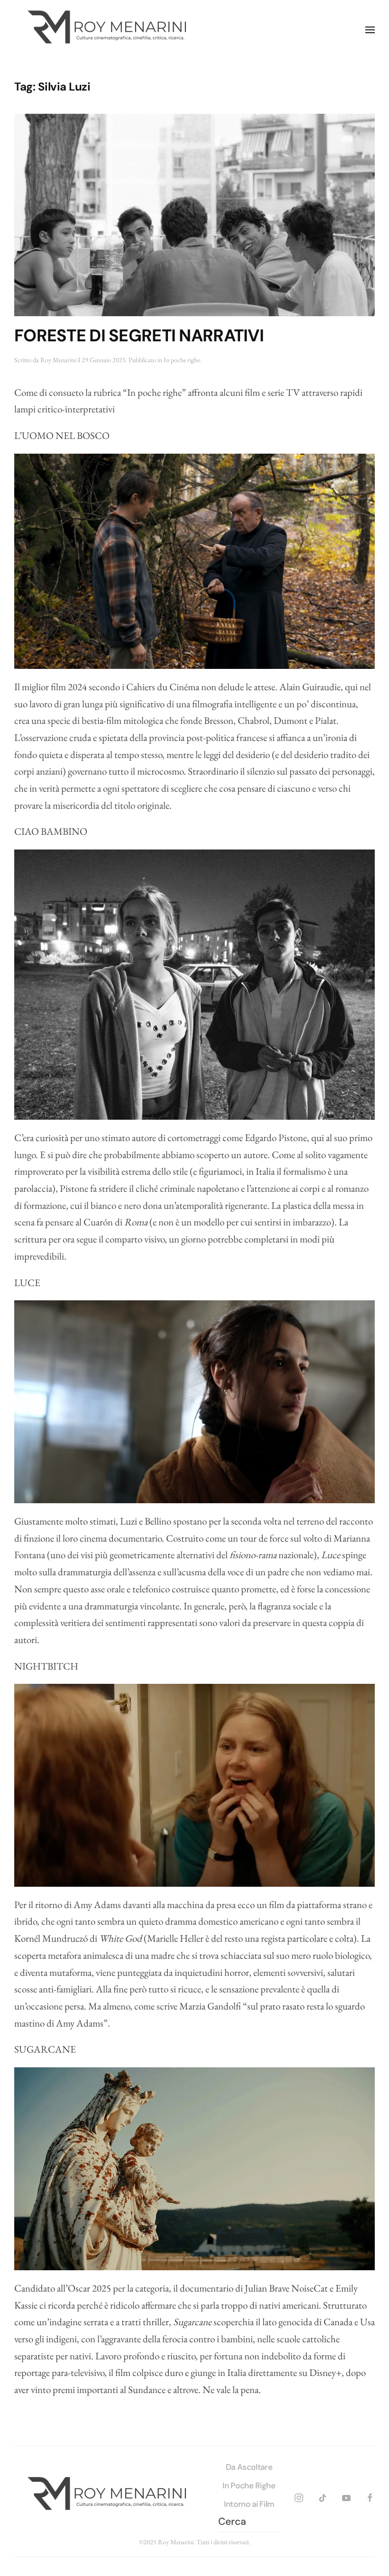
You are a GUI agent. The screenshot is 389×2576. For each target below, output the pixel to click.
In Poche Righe (249, 2485)
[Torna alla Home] (109, 30)
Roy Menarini (58, 360)
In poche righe (182, 360)
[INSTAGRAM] (299, 2496)
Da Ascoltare (249, 2467)
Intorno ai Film (249, 2504)
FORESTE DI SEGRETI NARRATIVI (139, 336)
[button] (370, 30)
